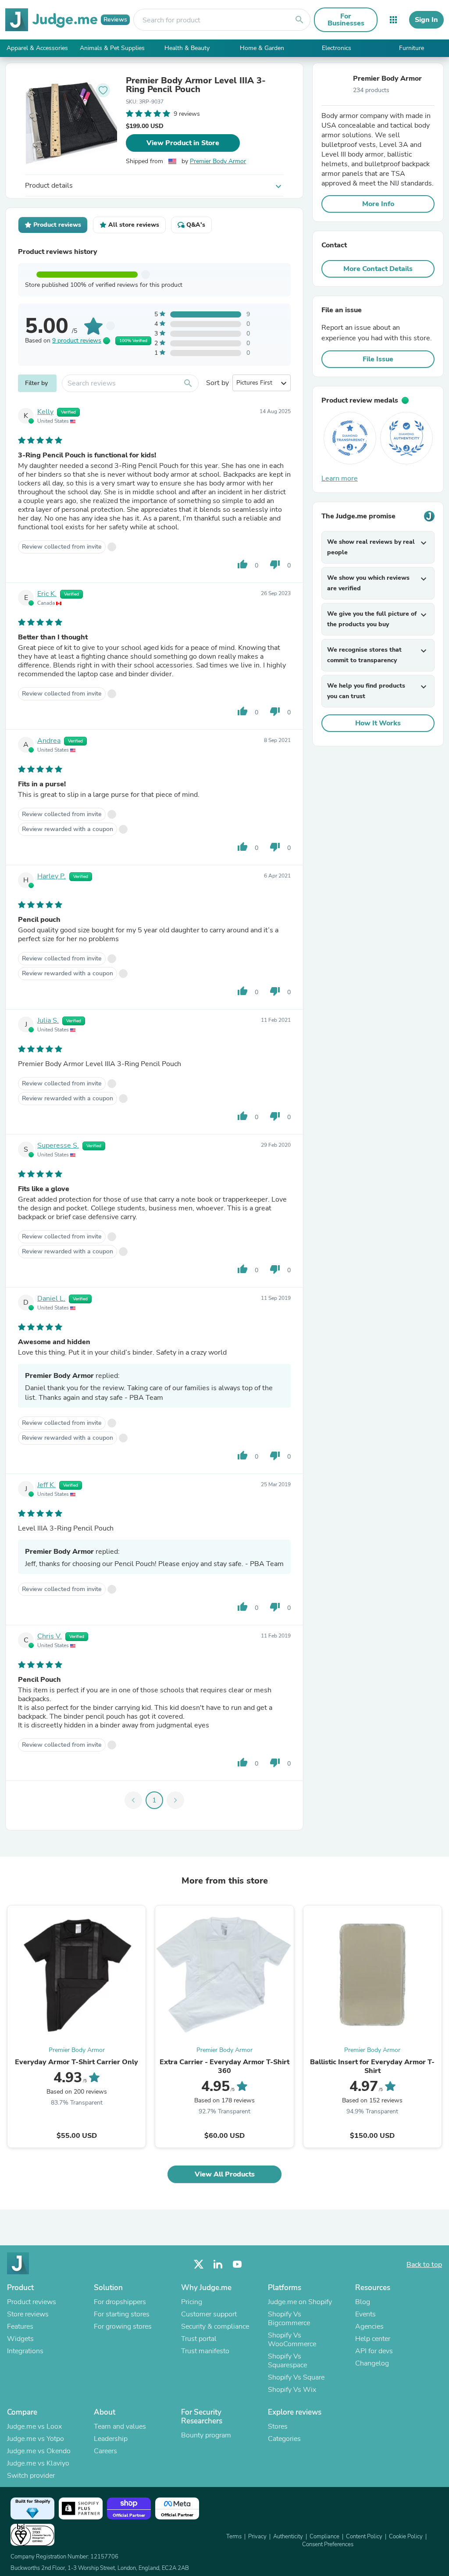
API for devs (374, 2351)
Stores (278, 2426)
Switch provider (31, 2476)
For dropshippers (120, 2302)
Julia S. (48, 1020)
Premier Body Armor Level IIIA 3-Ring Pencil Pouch (196, 85)
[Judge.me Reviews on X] (199, 2264)
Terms (234, 2537)
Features (20, 2326)
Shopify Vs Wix (292, 2390)
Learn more (340, 478)
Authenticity (288, 2537)
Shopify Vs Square (296, 2377)
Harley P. (52, 876)
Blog (363, 2302)
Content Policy (364, 2537)
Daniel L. (51, 1299)
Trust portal (199, 2339)
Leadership (111, 2439)
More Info (378, 204)
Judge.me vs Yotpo (36, 2439)
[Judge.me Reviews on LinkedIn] (218, 2264)
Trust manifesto (205, 2351)
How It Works (378, 723)
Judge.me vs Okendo (39, 2451)
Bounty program (206, 2435)
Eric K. (47, 594)
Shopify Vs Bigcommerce (289, 2319)
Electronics (337, 48)
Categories (284, 2439)
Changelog (372, 2363)
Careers (105, 2451)
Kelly (45, 412)
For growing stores (123, 2326)
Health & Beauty (187, 48)
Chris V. (50, 1636)
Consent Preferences (328, 2544)
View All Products (225, 2174)
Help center (373, 2339)
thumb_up (242, 564)
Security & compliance (215, 2326)
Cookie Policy (406, 2537)
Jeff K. (46, 1485)
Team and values (120, 2426)
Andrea (49, 741)
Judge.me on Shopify (300, 2302)
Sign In (426, 20)
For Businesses (346, 20)
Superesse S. (58, 1145)
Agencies (369, 2326)
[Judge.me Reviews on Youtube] (237, 2264)
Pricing (192, 2302)
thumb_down (275, 564)
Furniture (412, 48)
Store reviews (28, 2314)
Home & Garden (262, 48)
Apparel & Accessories (37, 48)
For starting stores (122, 2314)
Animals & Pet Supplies (112, 48)
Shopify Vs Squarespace (287, 2361)
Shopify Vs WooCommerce (292, 2340)
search (299, 20)
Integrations (25, 2351)
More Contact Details (378, 269)
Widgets (20, 2339)
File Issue (378, 359)
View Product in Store (183, 143)
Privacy (257, 2537)
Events (365, 2314)
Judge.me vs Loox (34, 2426)
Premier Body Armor (218, 161)
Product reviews (32, 2302)
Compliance (324, 2537)
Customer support (209, 2314)
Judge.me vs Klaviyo (38, 2463)
